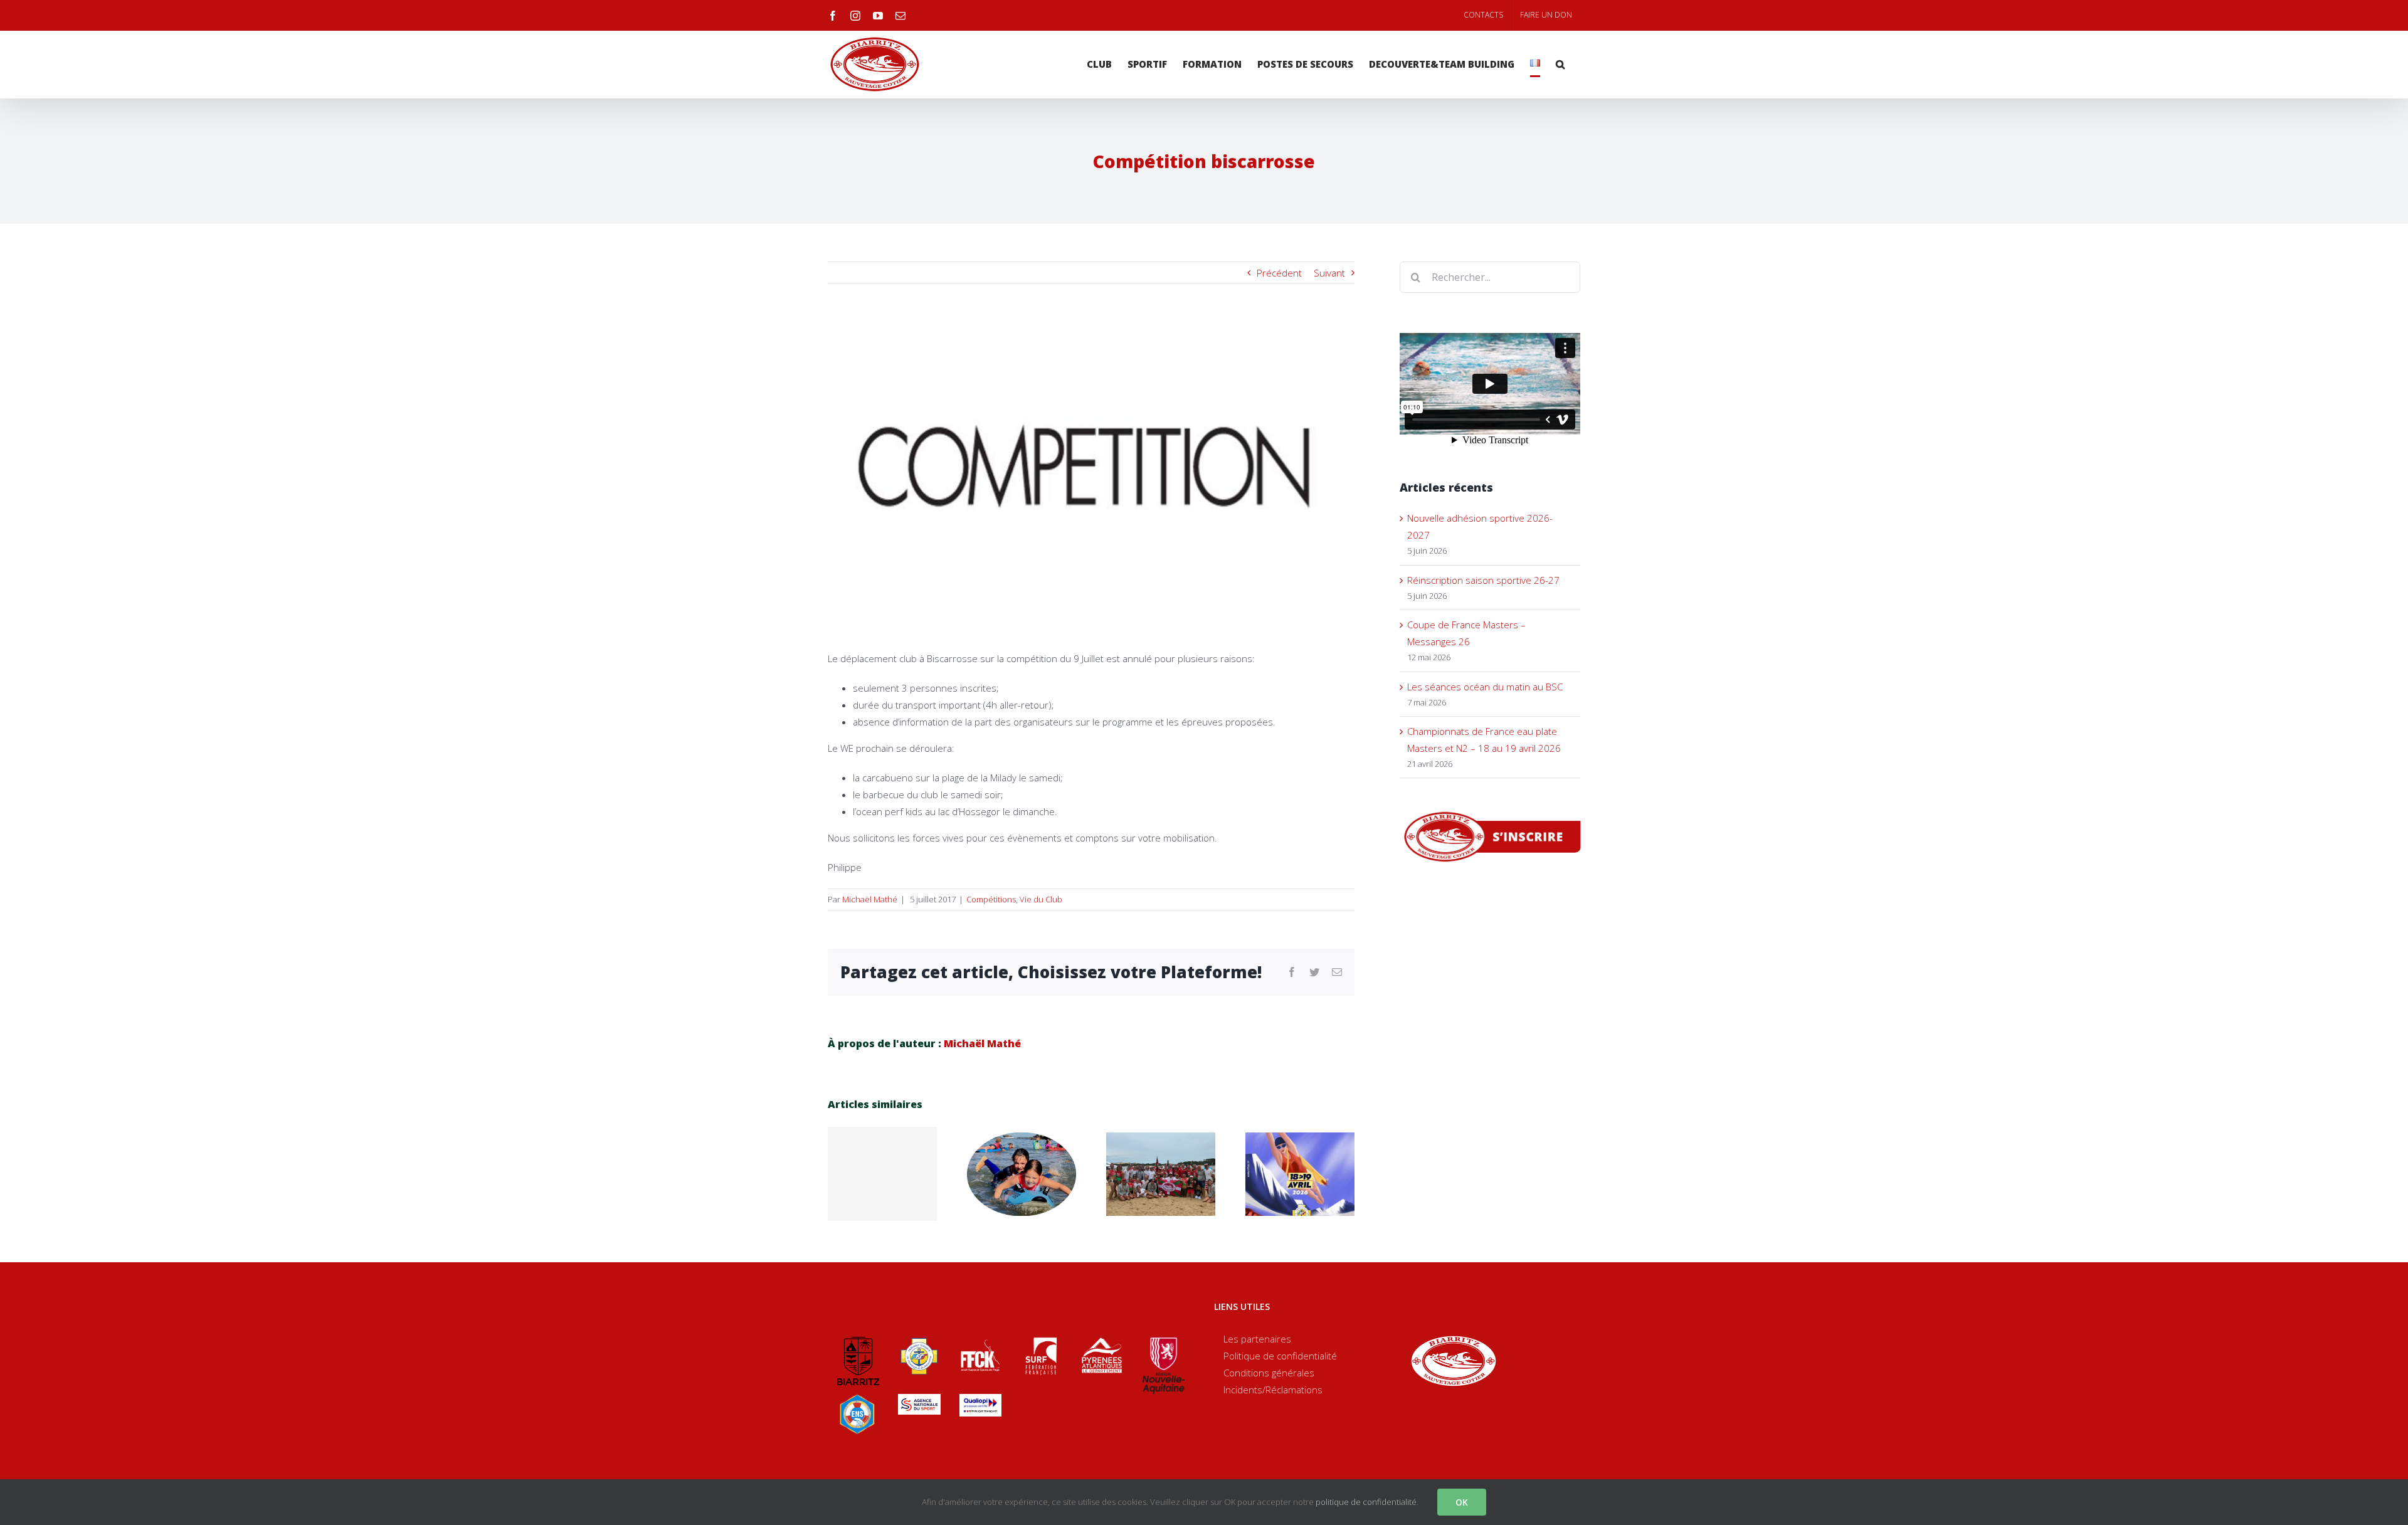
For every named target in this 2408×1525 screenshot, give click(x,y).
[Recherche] (1560, 64)
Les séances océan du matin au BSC (1485, 687)
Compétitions (991, 899)
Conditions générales (1269, 1373)
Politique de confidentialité (1280, 1356)
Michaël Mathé (870, 899)
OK (1462, 1502)
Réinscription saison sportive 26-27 (1483, 580)
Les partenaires (1257, 1339)
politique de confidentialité (1366, 1502)
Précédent (1279, 273)
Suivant (1329, 273)
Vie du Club (1041, 899)
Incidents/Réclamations (1273, 1390)
